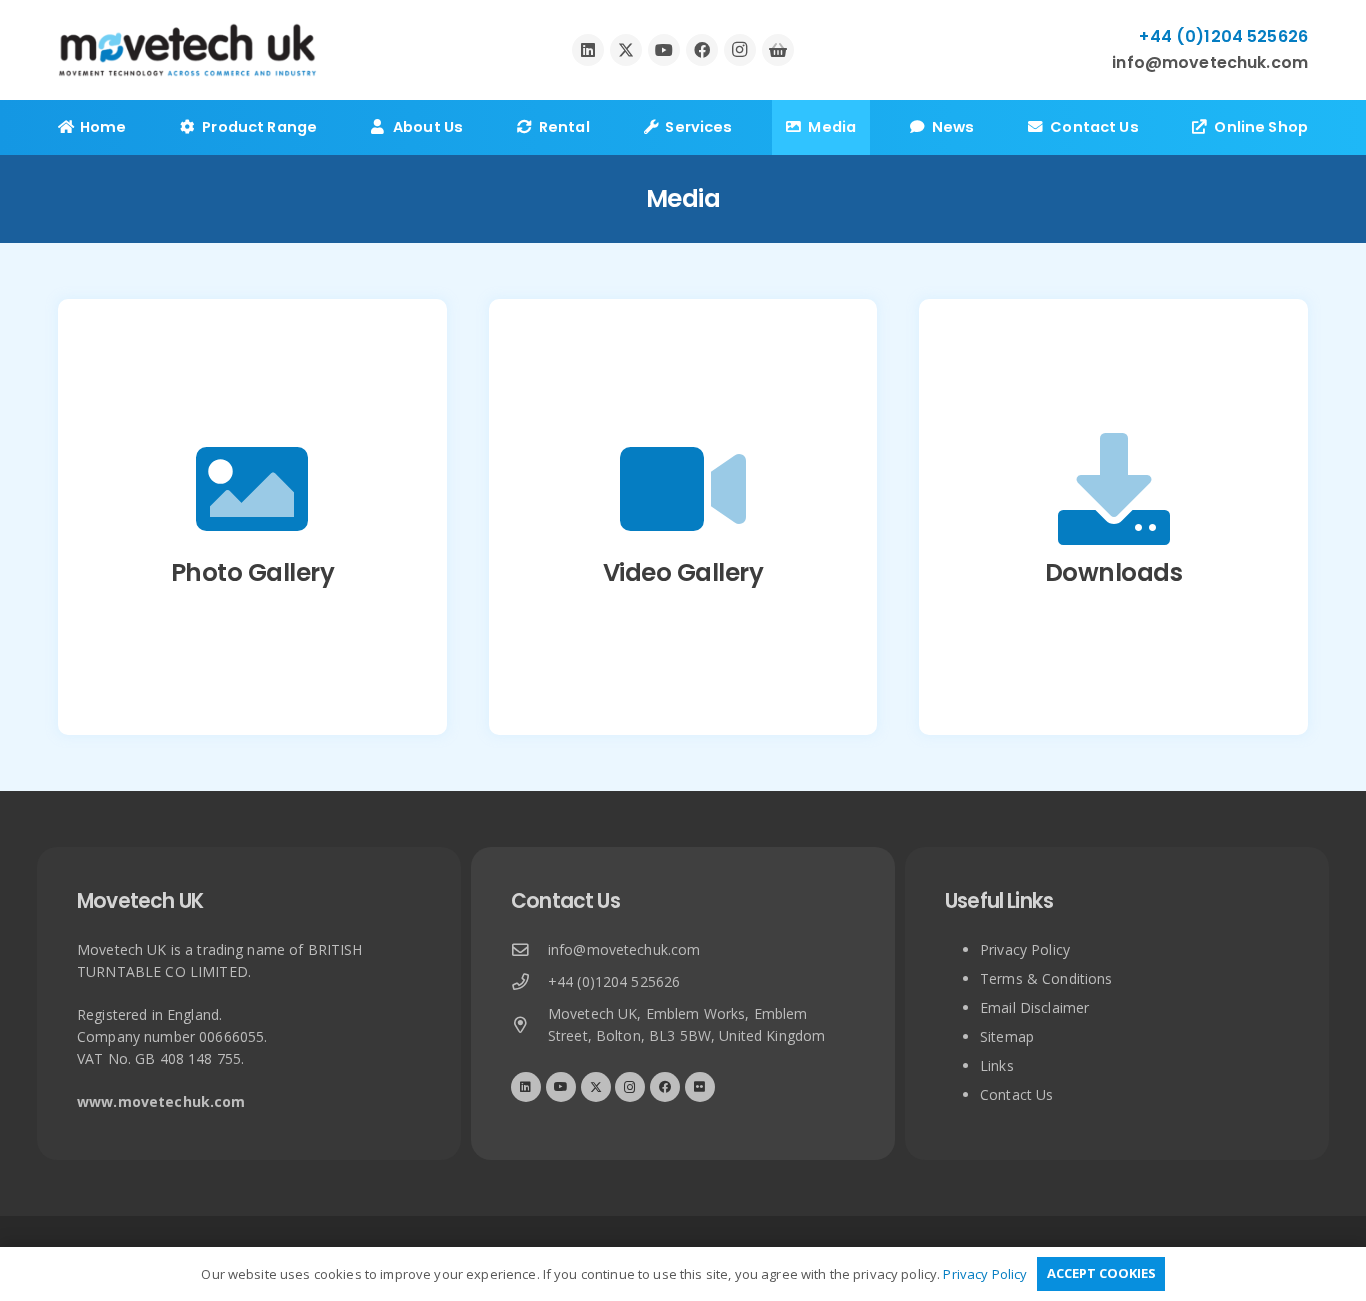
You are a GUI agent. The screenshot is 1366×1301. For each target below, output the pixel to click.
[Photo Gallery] (252, 489)
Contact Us (1016, 1094)
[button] (330, 127)
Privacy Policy (1025, 949)
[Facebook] (702, 50)
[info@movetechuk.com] (529, 950)
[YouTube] (664, 50)
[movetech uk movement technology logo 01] (187, 50)
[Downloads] (1114, 489)
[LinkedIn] (588, 50)
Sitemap (1007, 1036)
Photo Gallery (253, 572)
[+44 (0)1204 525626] (529, 982)
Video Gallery (683, 572)
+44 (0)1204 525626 (614, 981)
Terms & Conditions (1046, 978)
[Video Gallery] (683, 489)
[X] (626, 50)
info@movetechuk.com (624, 949)
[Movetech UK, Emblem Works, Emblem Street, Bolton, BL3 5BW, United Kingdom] (529, 1025)
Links (997, 1065)
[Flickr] (700, 1087)
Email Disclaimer (1034, 1007)
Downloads (1114, 572)
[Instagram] (740, 50)
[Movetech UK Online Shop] (778, 50)
